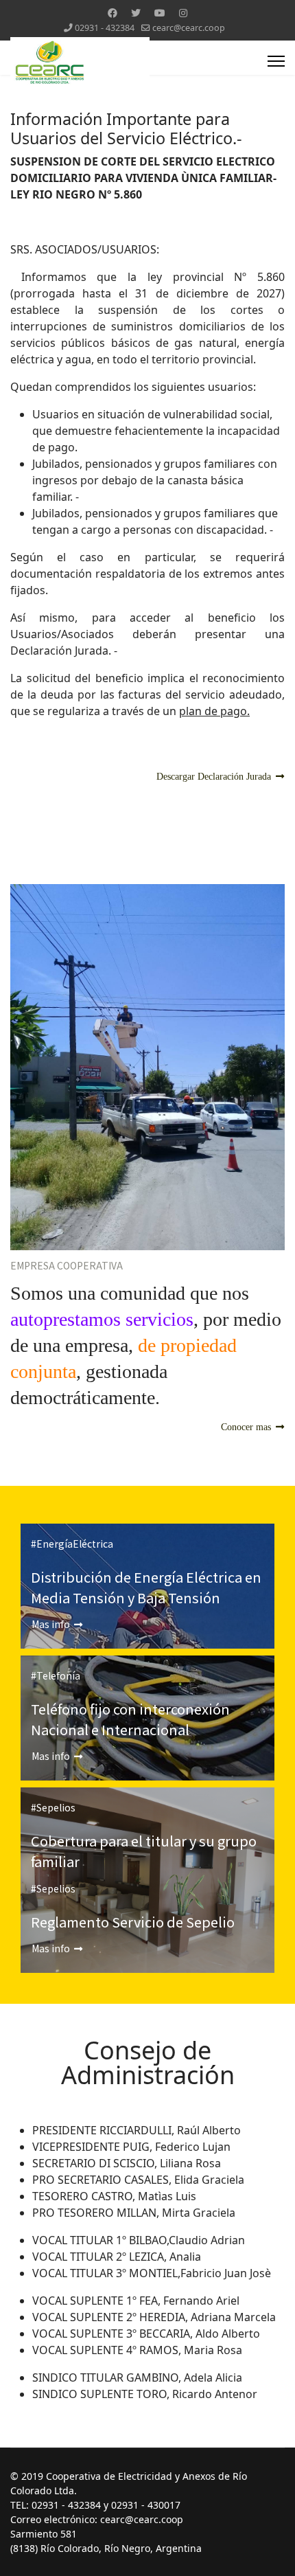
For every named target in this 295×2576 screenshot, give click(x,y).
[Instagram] (183, 13)
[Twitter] (136, 13)
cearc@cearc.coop (189, 28)
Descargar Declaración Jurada (215, 777)
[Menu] (276, 61)
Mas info (52, 1624)
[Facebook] (113, 13)
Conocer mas (247, 1427)
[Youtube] (160, 13)
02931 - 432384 (105, 28)
